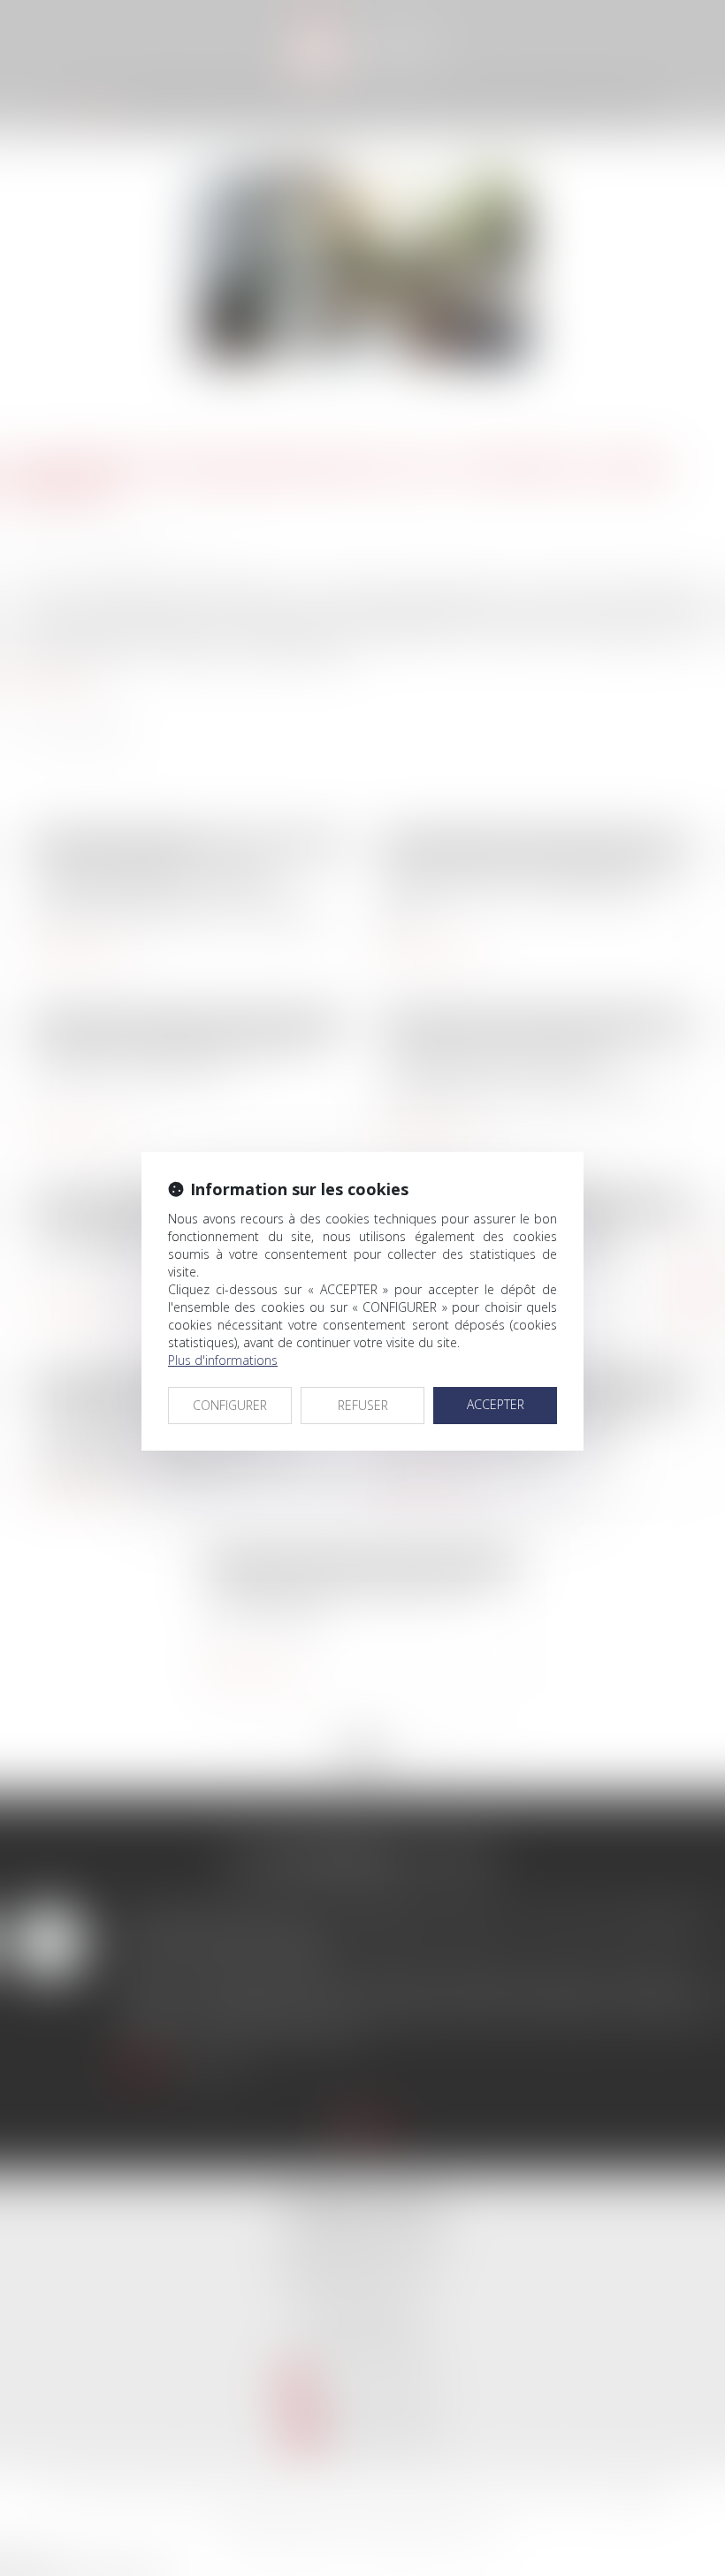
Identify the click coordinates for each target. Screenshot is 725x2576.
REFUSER (363, 1405)
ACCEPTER (496, 1404)
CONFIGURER (230, 1405)
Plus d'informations (223, 1360)
